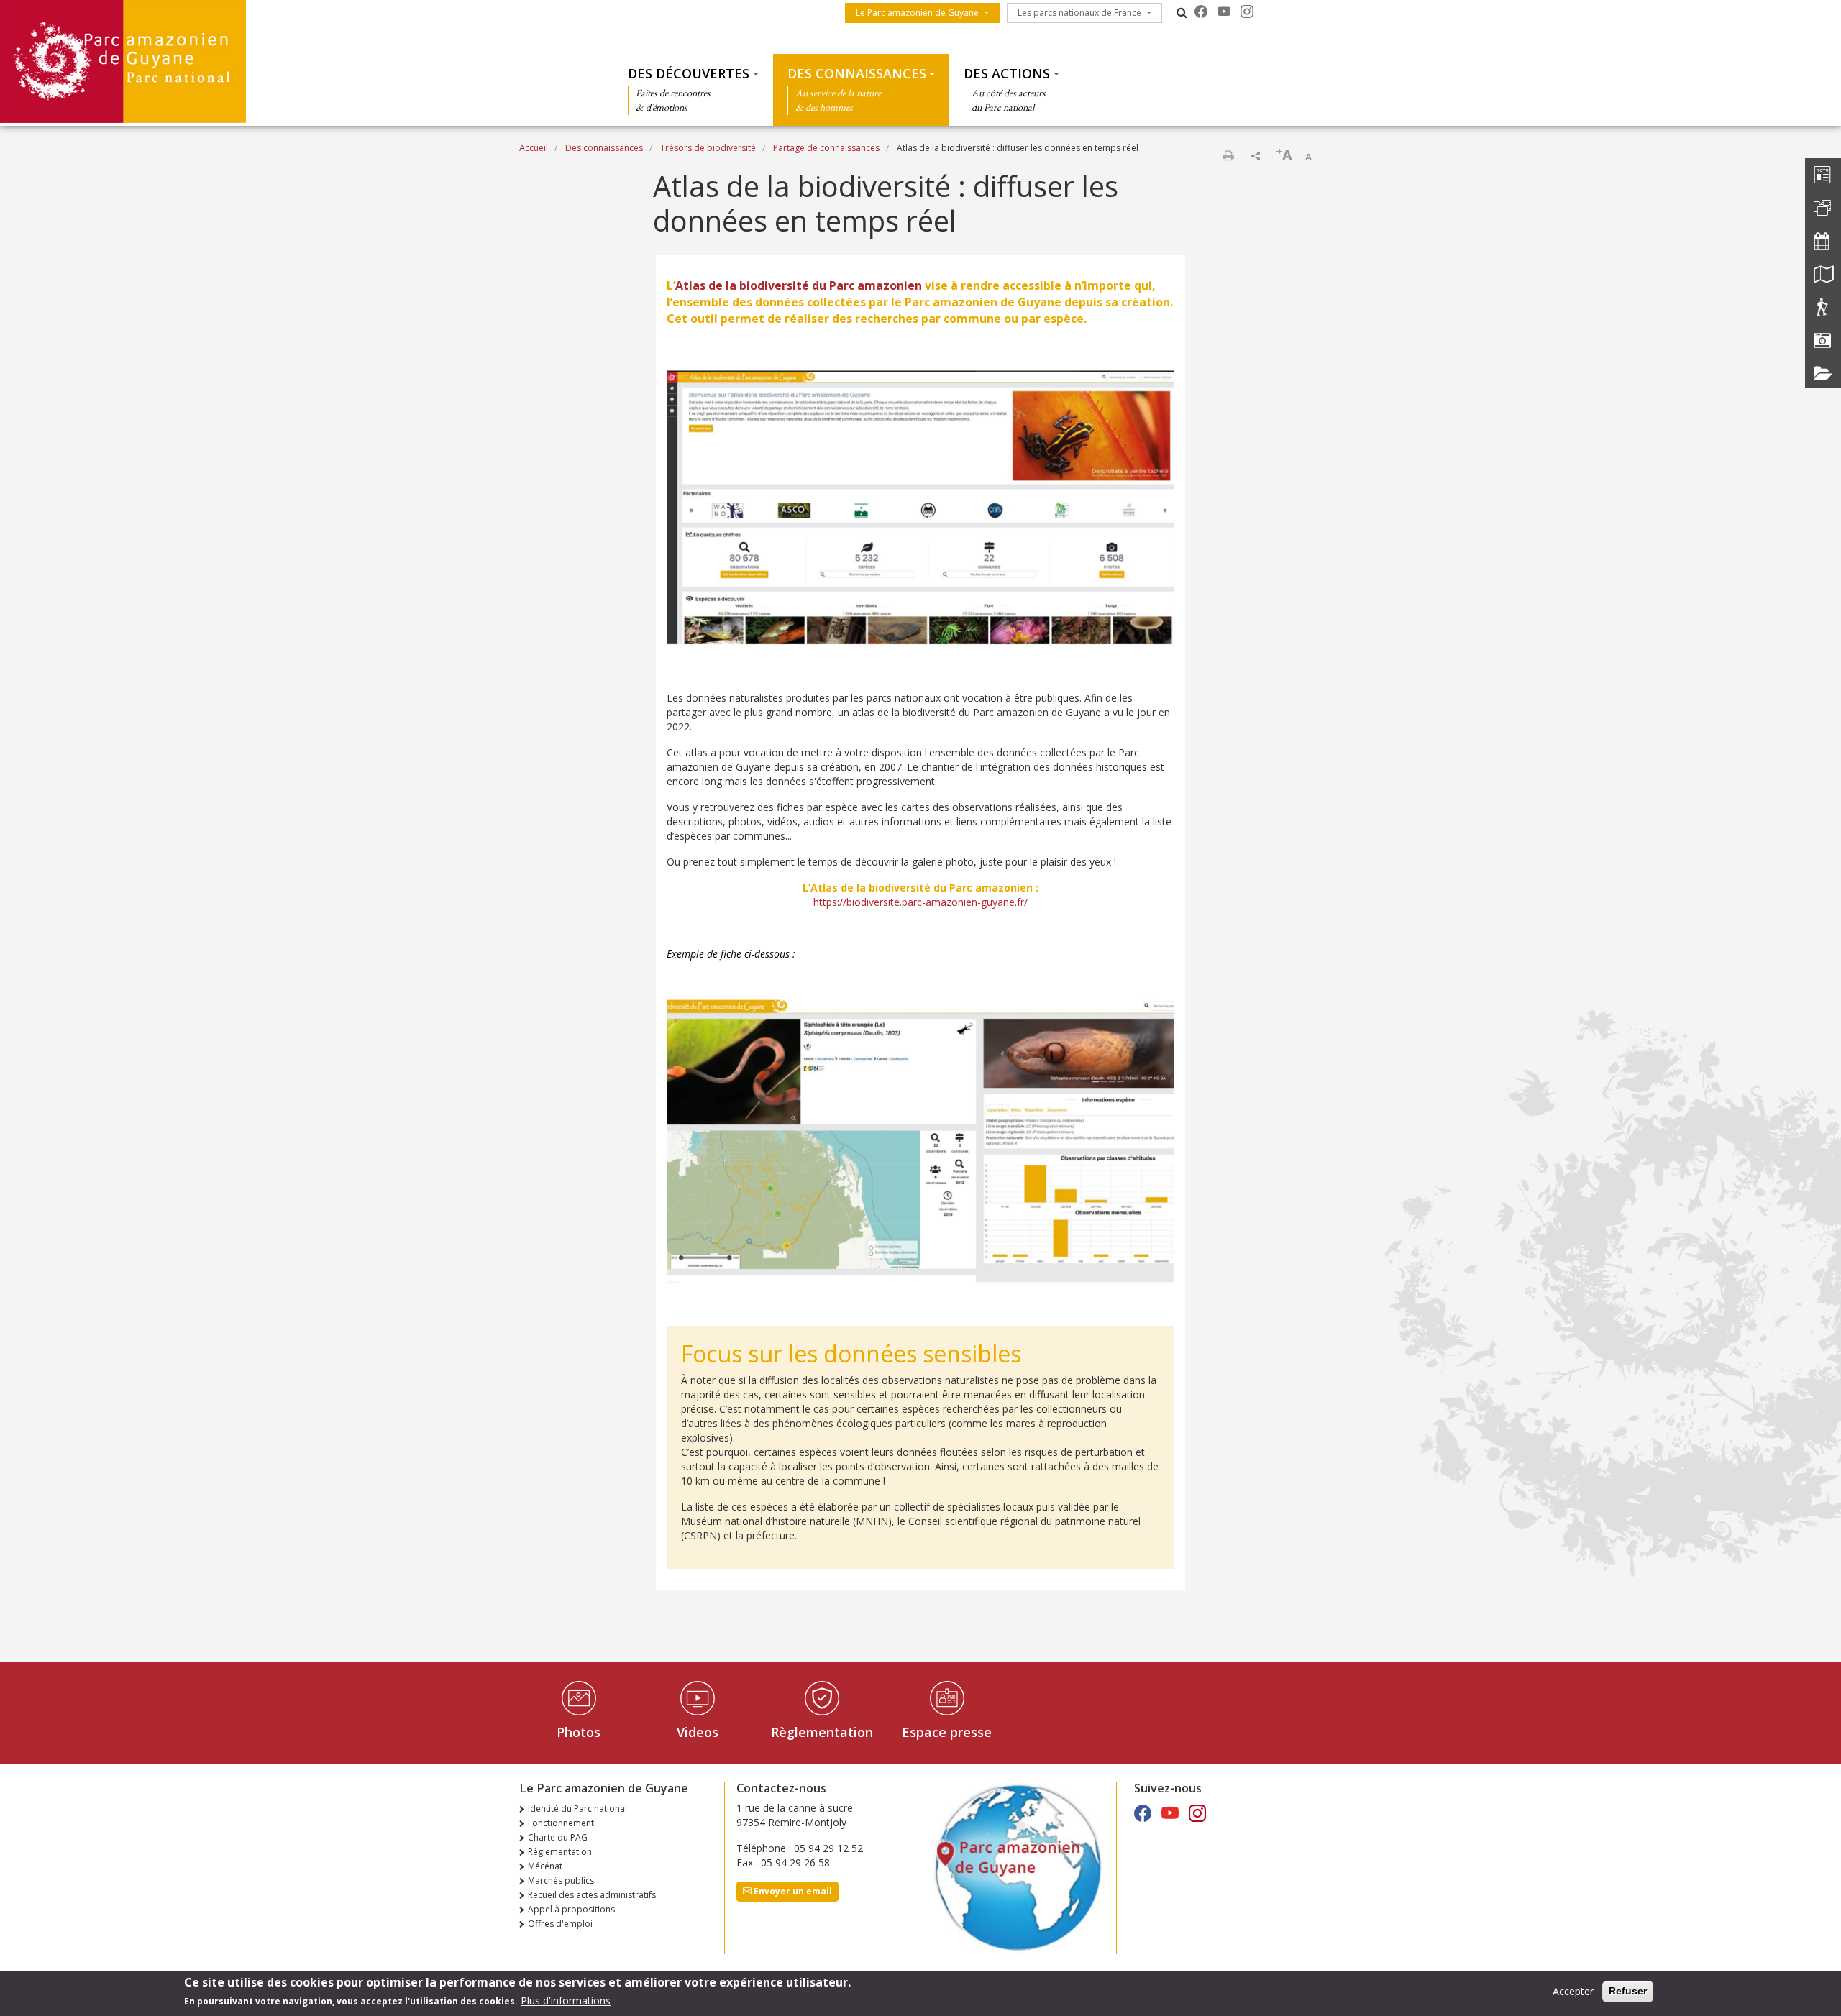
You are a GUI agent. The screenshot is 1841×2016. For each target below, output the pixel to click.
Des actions (1007, 73)
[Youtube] (1224, 12)
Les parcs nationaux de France (1079, 13)
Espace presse (947, 1732)
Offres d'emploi (560, 1924)
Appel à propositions (571, 1909)
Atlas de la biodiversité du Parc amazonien (799, 285)
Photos (579, 1732)
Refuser (1628, 1991)
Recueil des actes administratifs (592, 1895)
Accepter (1573, 1991)
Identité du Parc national (577, 1809)
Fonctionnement (561, 1823)
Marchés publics (561, 1880)
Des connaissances (857, 73)
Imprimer (1228, 155)
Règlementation (822, 1732)
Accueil (534, 148)
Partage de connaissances (826, 148)
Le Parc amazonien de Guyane (917, 13)
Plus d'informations (566, 2001)
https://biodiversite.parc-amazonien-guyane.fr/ (920, 902)
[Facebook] (1201, 12)
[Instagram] (1247, 12)
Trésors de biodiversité (708, 148)
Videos (698, 1732)
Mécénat (545, 1866)
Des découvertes (689, 73)
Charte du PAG (558, 1837)
